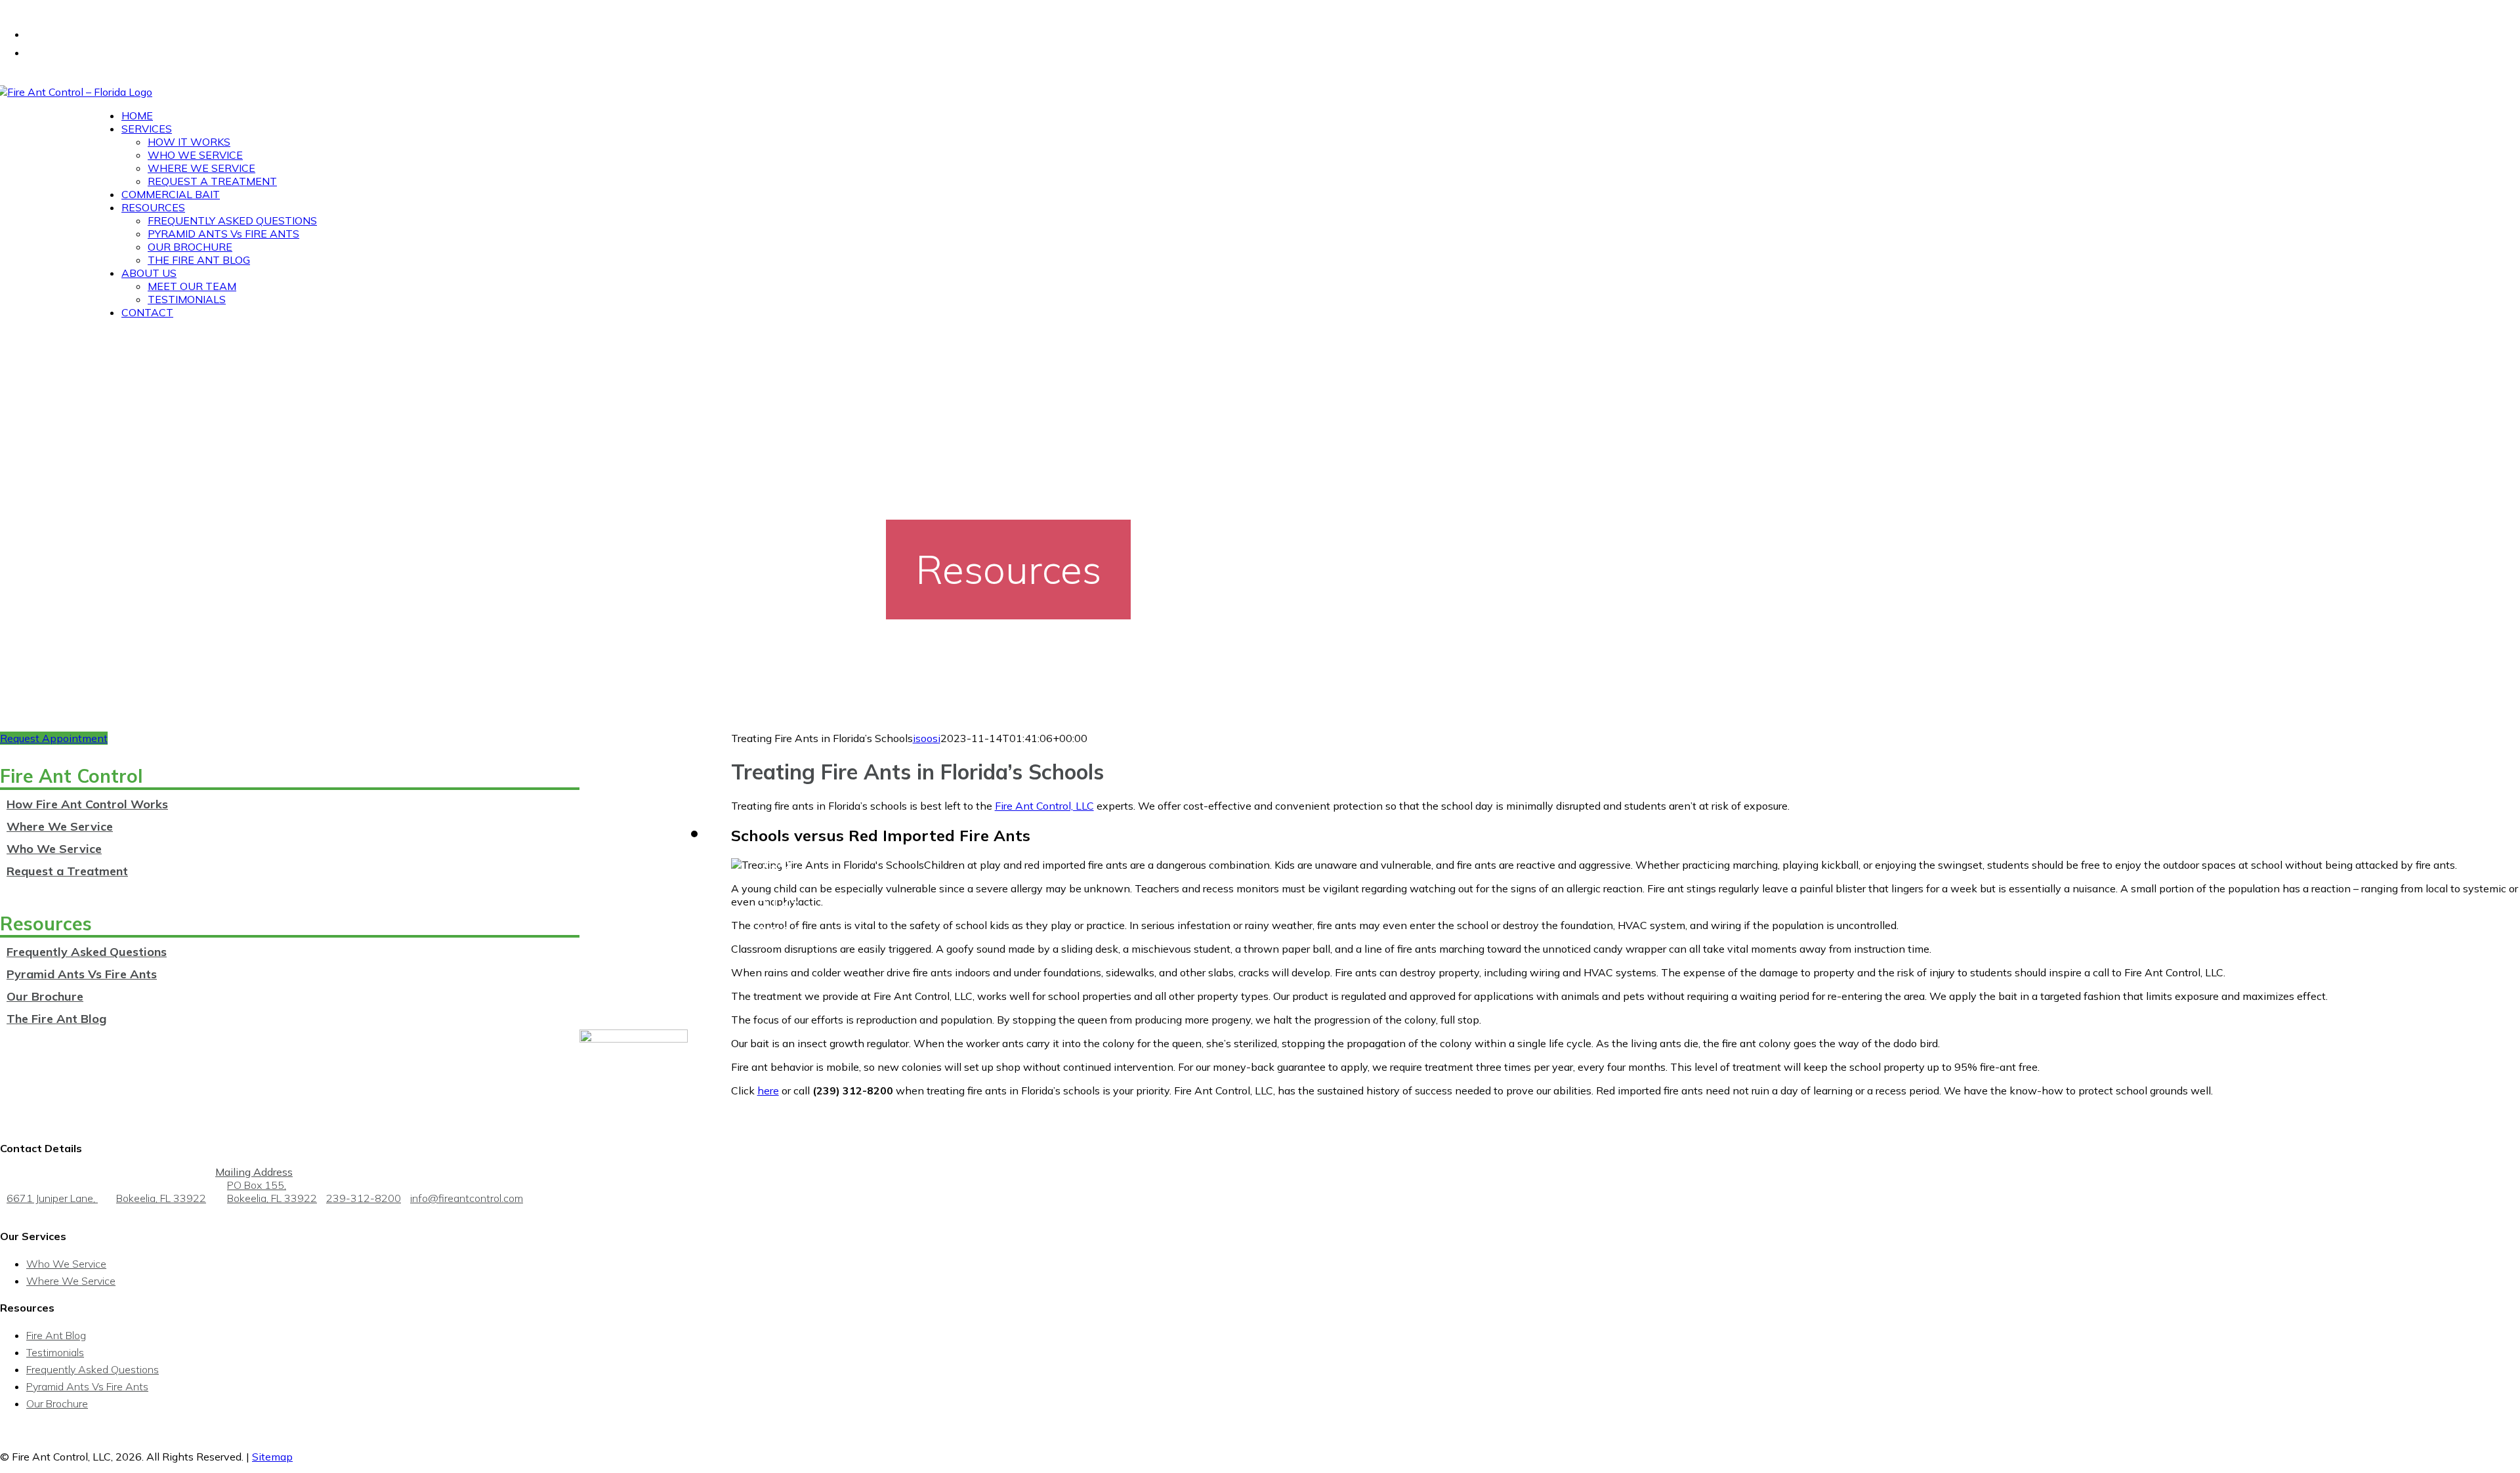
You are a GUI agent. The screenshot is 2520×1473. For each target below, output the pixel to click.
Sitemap (272, 1457)
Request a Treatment (67, 871)
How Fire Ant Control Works (87, 804)
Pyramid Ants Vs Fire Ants (82, 974)
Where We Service (60, 826)
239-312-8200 (364, 1198)
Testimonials (55, 1352)
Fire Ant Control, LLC (1044, 806)
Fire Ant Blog (56, 1335)
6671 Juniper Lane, (106, 1198)
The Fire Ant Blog (56, 1019)
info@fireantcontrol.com (467, 1198)
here (768, 1090)
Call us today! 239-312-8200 (61, 7)
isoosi (927, 738)
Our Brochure (45, 996)
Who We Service (54, 849)
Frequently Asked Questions (87, 952)
